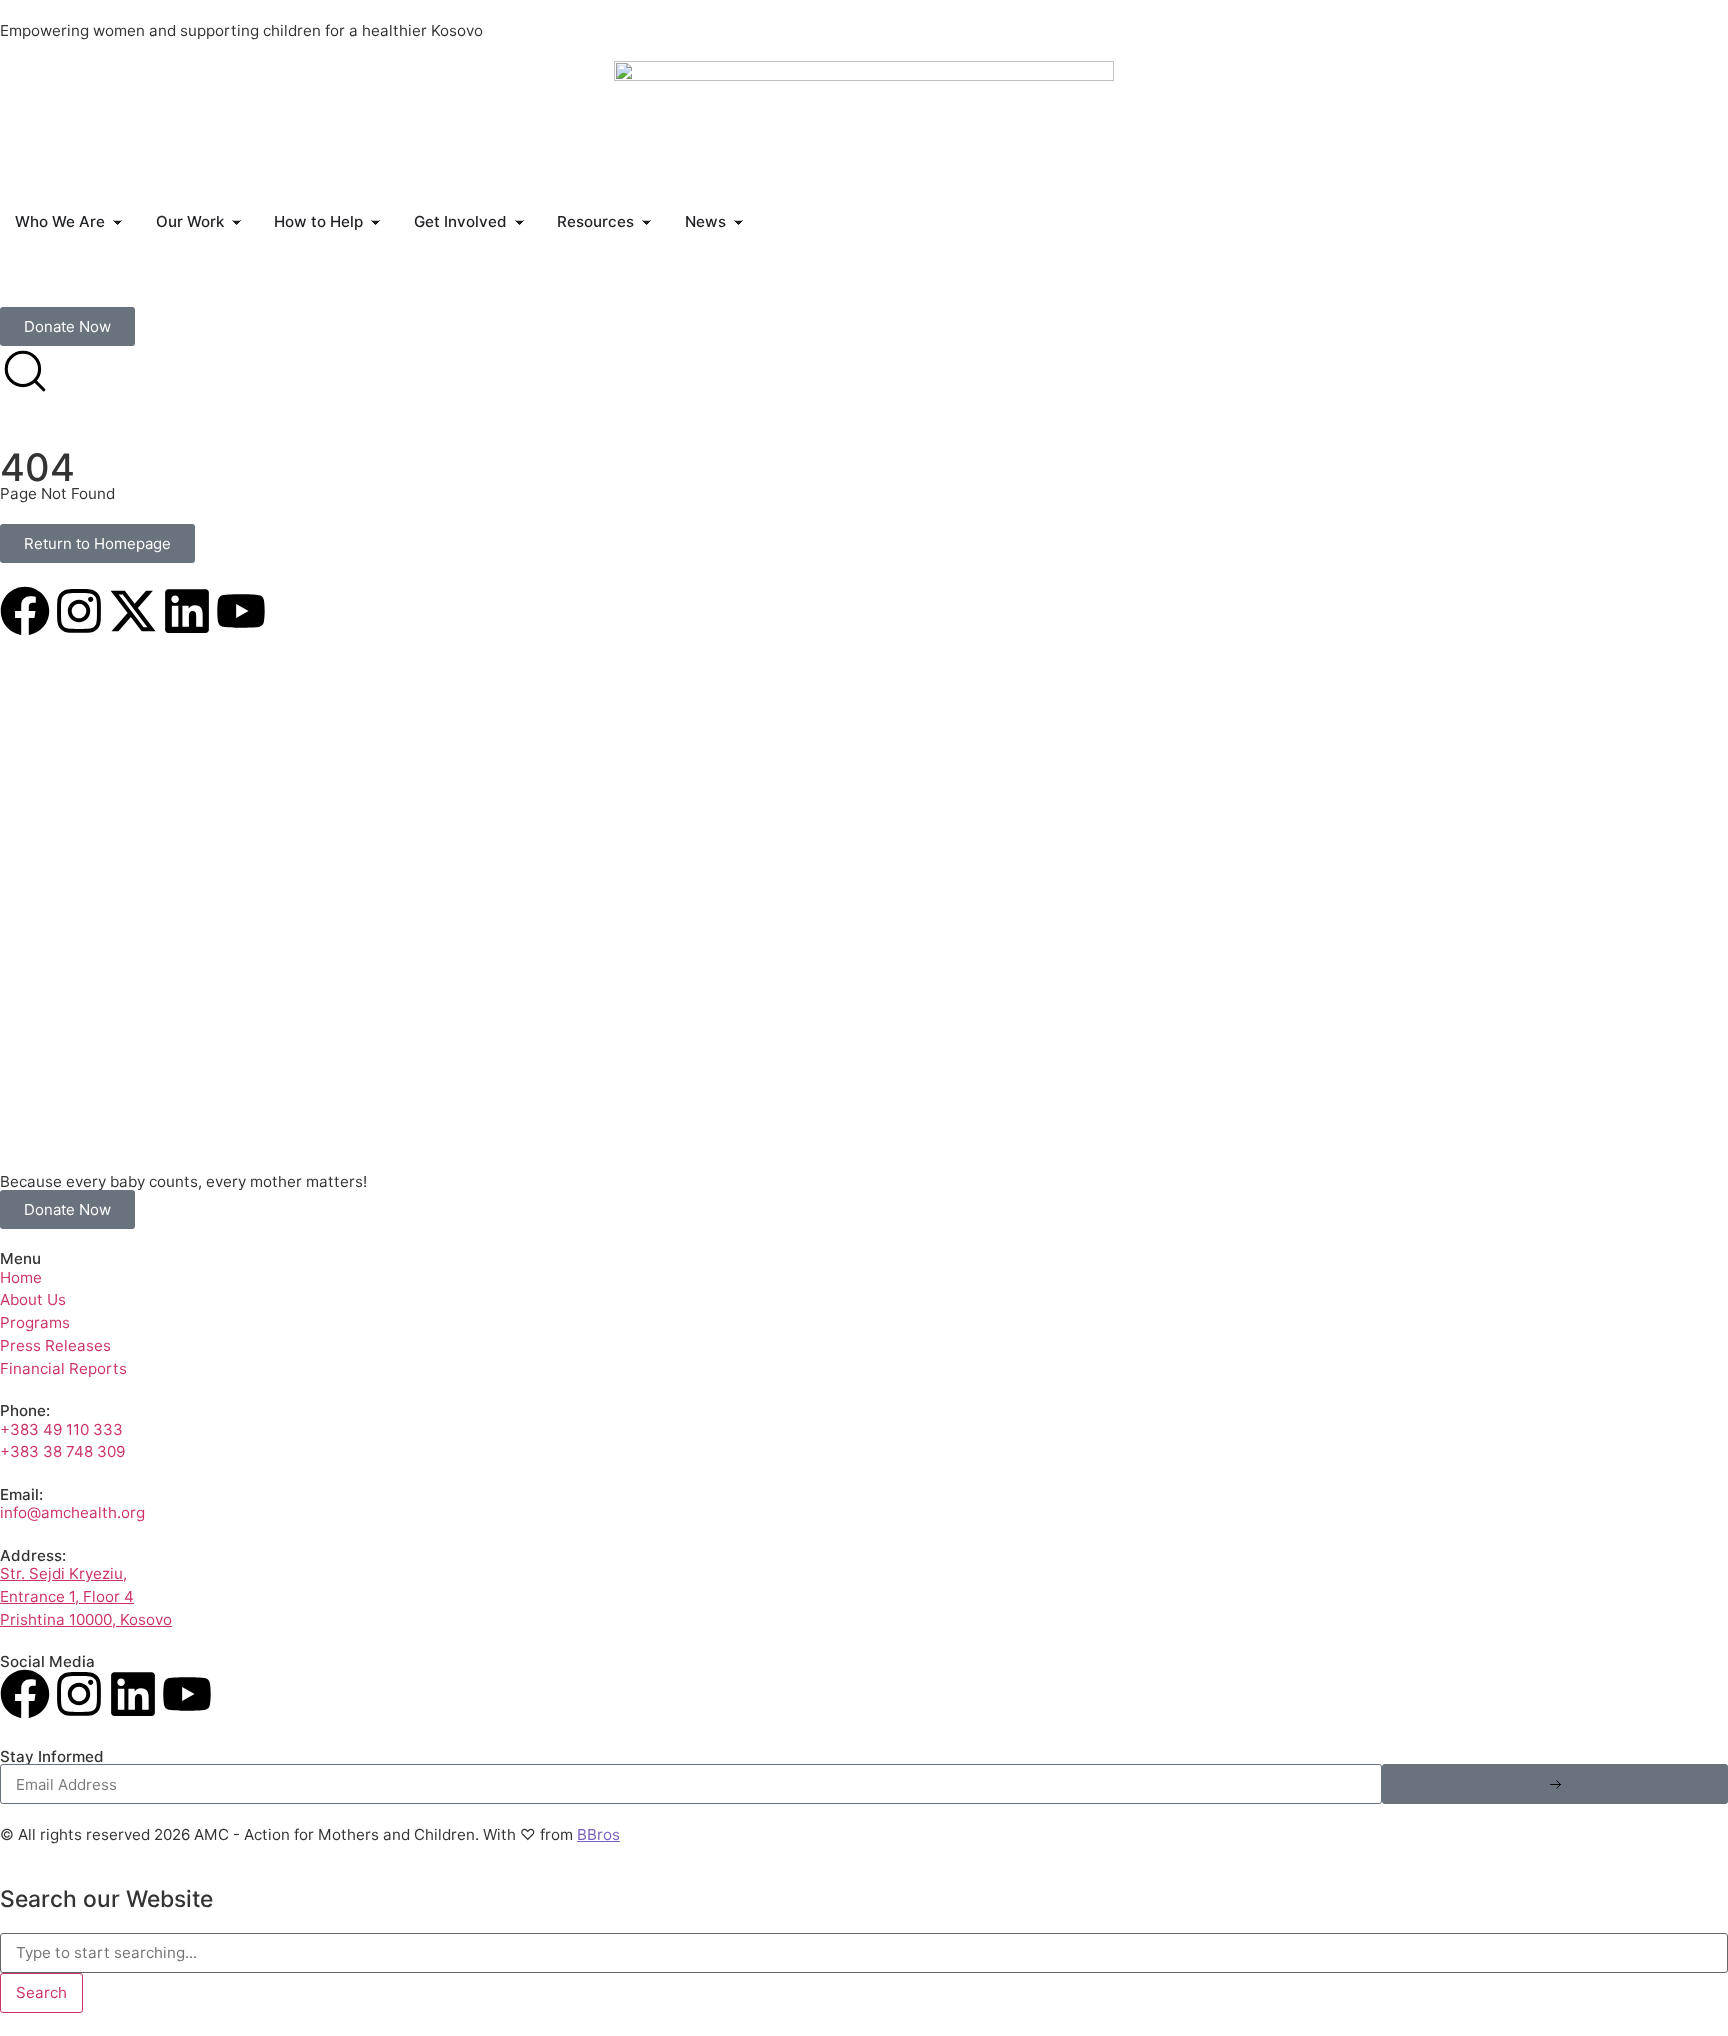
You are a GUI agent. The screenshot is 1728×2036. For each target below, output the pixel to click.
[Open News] (738, 222)
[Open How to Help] (375, 222)
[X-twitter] (133, 611)
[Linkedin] (187, 611)
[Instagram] (79, 611)
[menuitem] (27, 286)
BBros (598, 1834)
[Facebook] (25, 611)
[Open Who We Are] (117, 222)
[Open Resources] (646, 222)
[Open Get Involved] (519, 222)
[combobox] (864, 1953)
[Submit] (1555, 1784)
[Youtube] (241, 611)
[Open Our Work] (236, 222)
